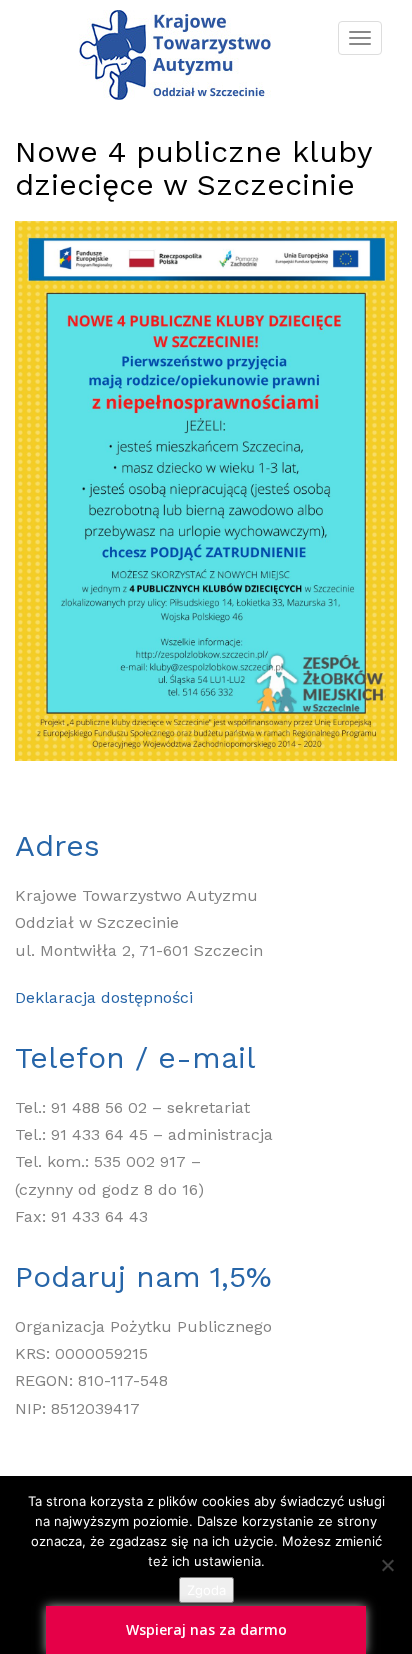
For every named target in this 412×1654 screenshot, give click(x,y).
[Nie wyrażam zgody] (387, 1565)
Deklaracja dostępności (104, 997)
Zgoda (206, 1590)
